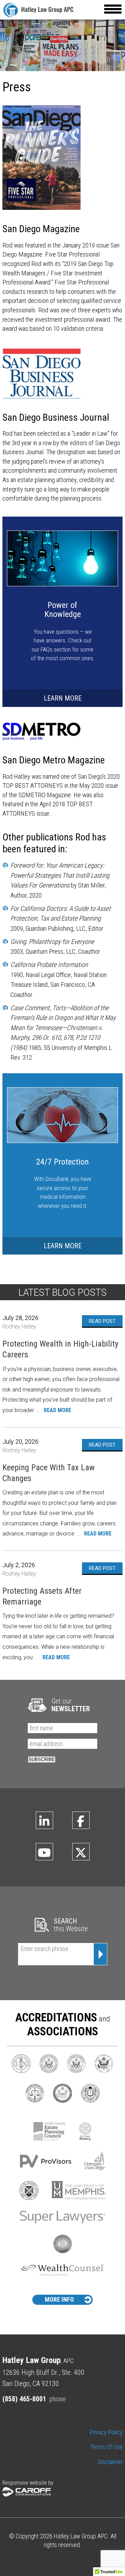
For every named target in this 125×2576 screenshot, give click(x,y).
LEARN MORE (63, 698)
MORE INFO (59, 2299)
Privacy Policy (106, 2432)
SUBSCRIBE (42, 1759)
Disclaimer (110, 2462)
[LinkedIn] (44, 1820)
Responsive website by (28, 2483)
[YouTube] (44, 1852)
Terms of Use (106, 2447)
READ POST (102, 1321)
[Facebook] (81, 1820)
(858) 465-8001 (24, 2399)
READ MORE (57, 1410)
